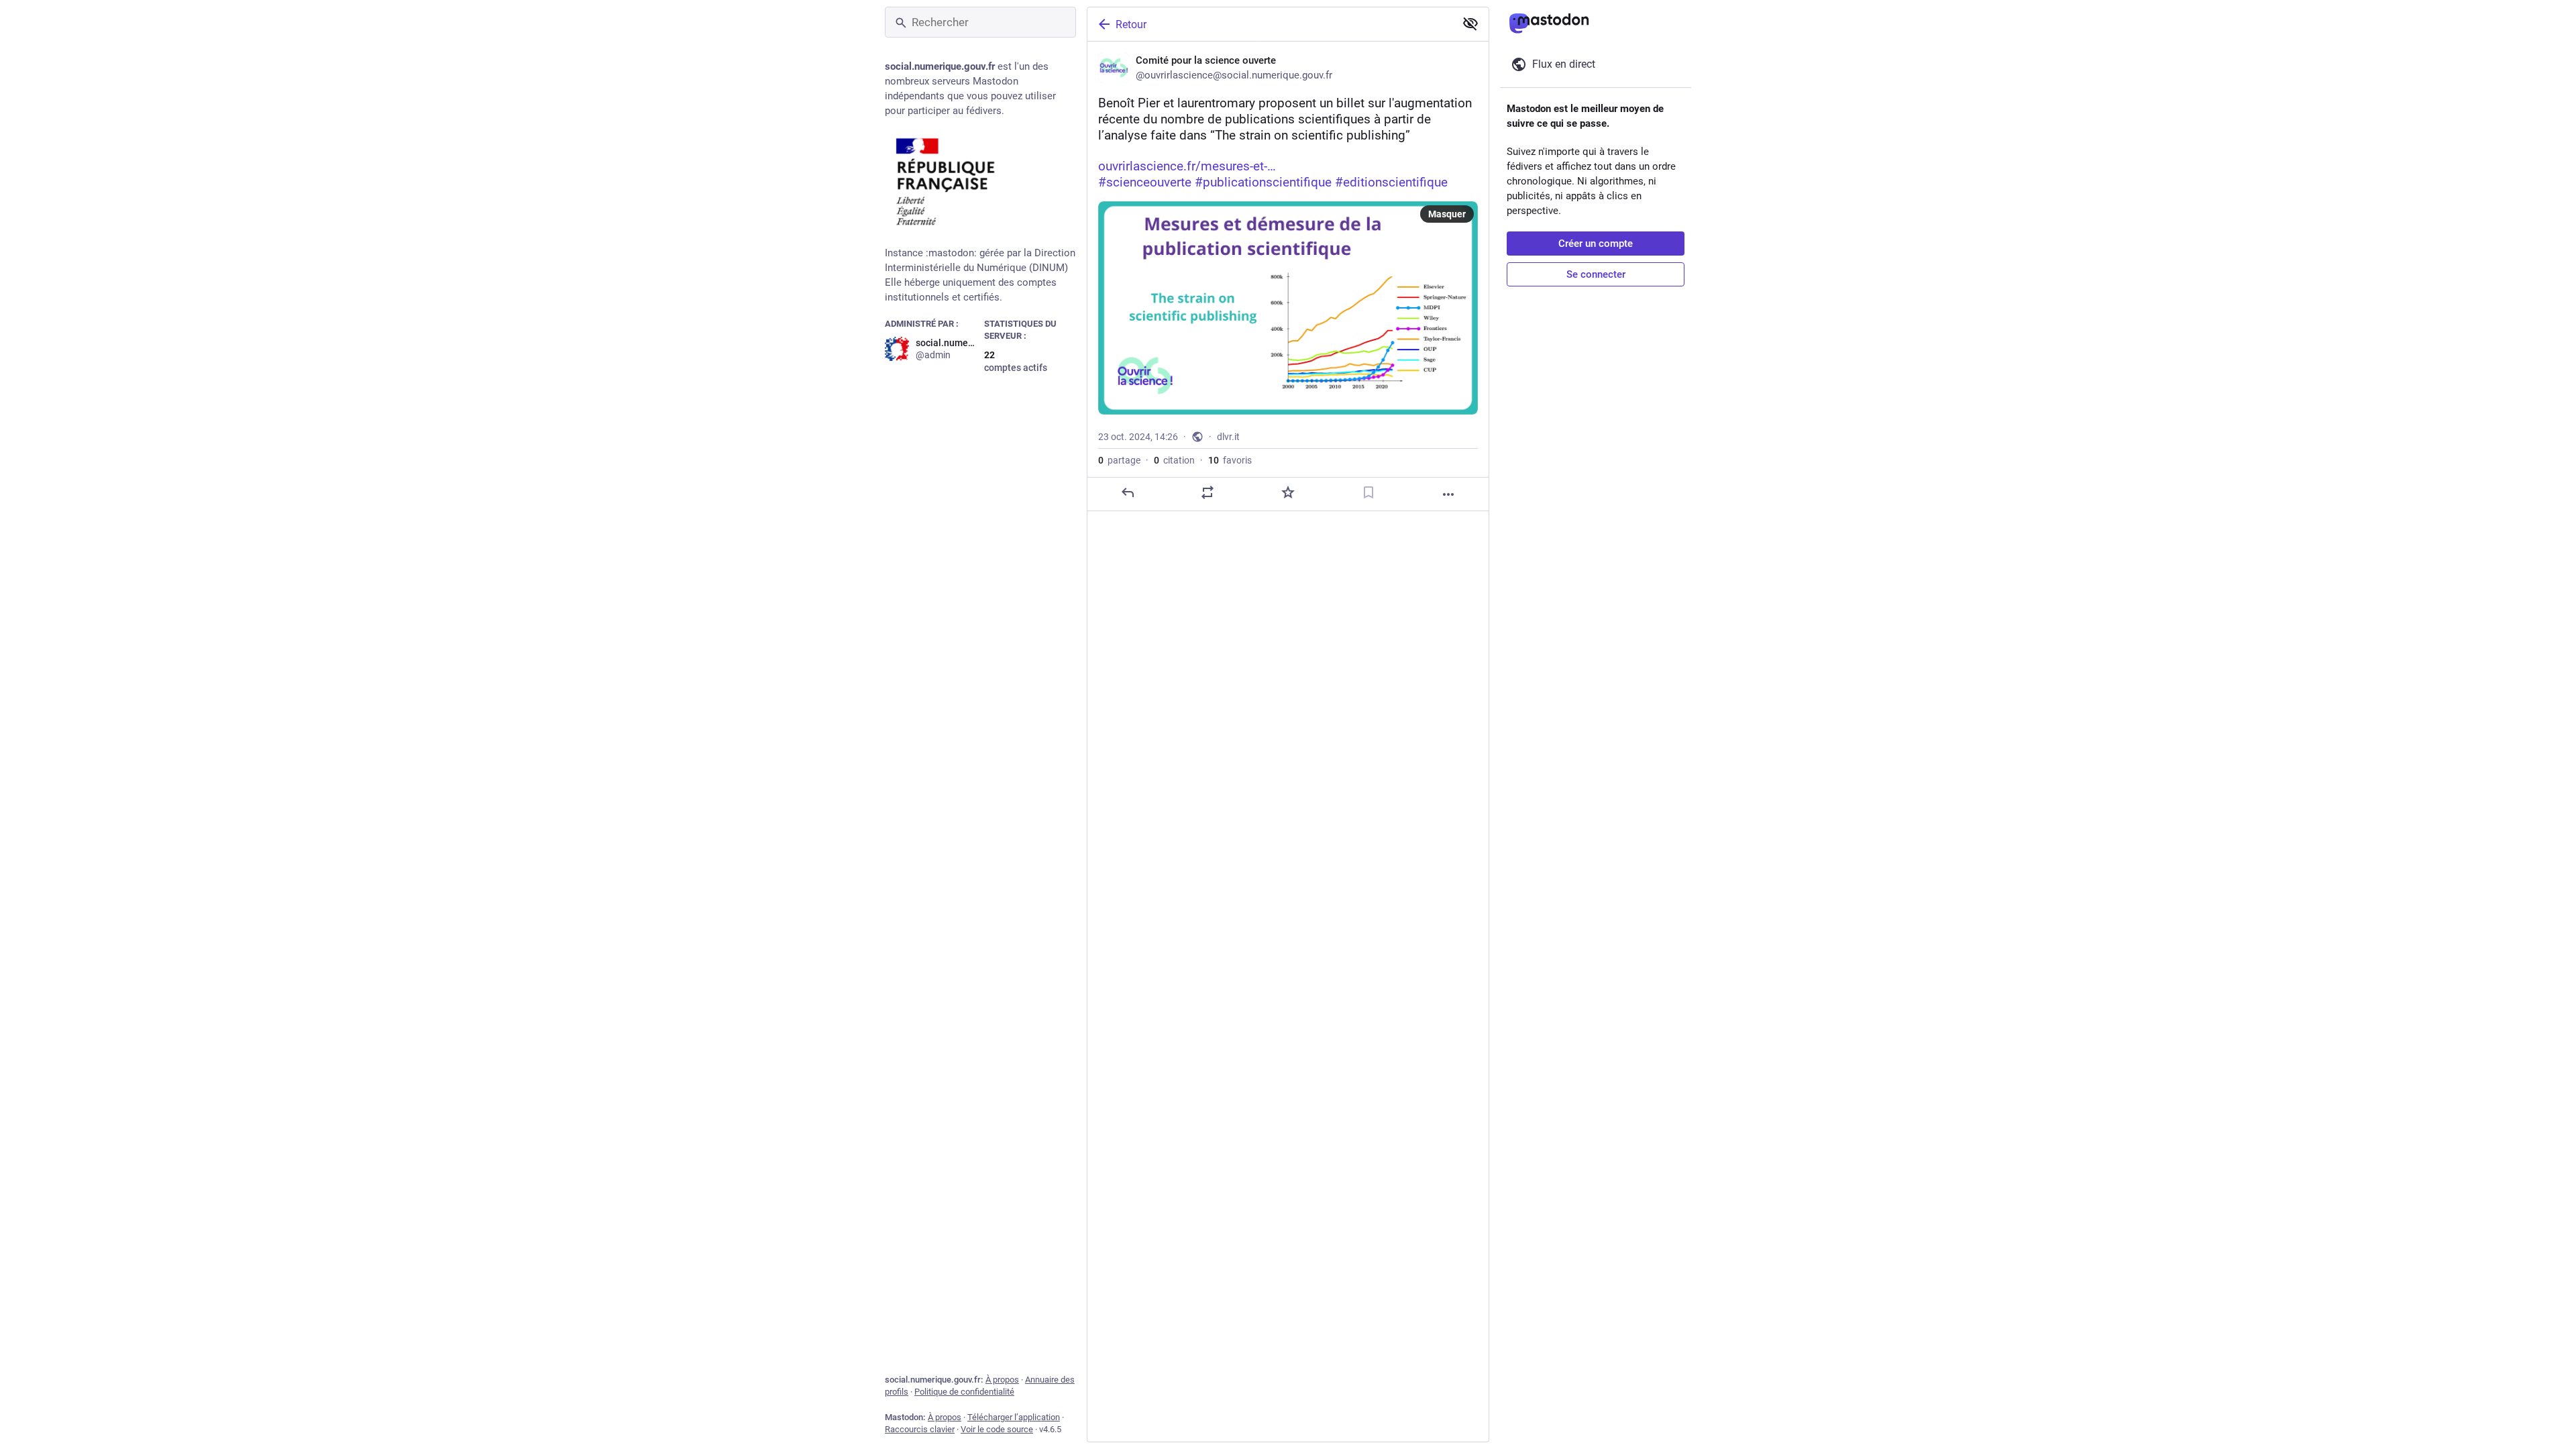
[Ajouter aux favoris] (1288, 492)
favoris (1230, 460)
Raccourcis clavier (920, 1429)
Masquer (1447, 214)
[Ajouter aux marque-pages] (1368, 492)
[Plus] (1448, 494)
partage (1119, 460)
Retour (1131, 24)
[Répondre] (1128, 492)
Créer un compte (1596, 244)
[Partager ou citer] (1207, 492)
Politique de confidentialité (964, 1392)
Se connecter (1596, 274)
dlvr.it (1228, 437)
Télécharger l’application (1014, 1417)
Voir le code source (997, 1429)
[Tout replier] (1470, 23)
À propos (1002, 1380)
